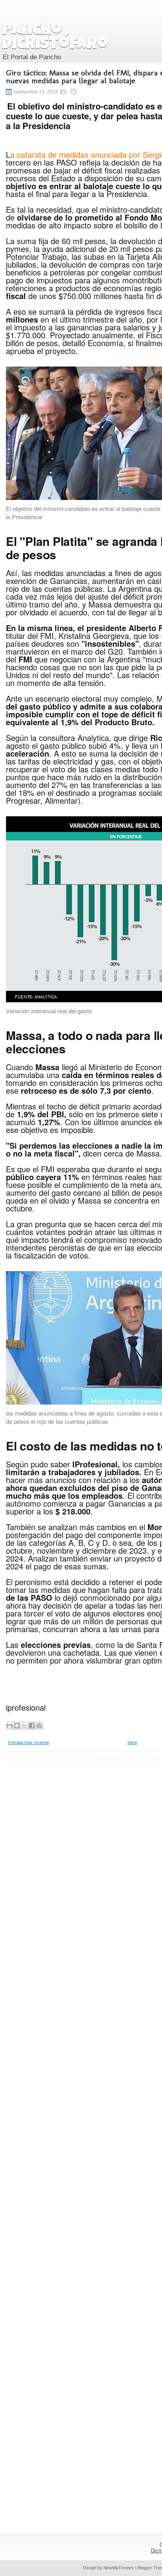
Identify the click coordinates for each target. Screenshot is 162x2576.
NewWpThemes (119, 2568)
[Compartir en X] (24, 1726)
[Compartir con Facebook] (32, 1726)
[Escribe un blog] (17, 1726)
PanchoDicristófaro (55, 38)
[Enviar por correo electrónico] (9, 1726)
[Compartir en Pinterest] (39, 1726)
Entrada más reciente (29, 1742)
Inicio (132, 1742)
